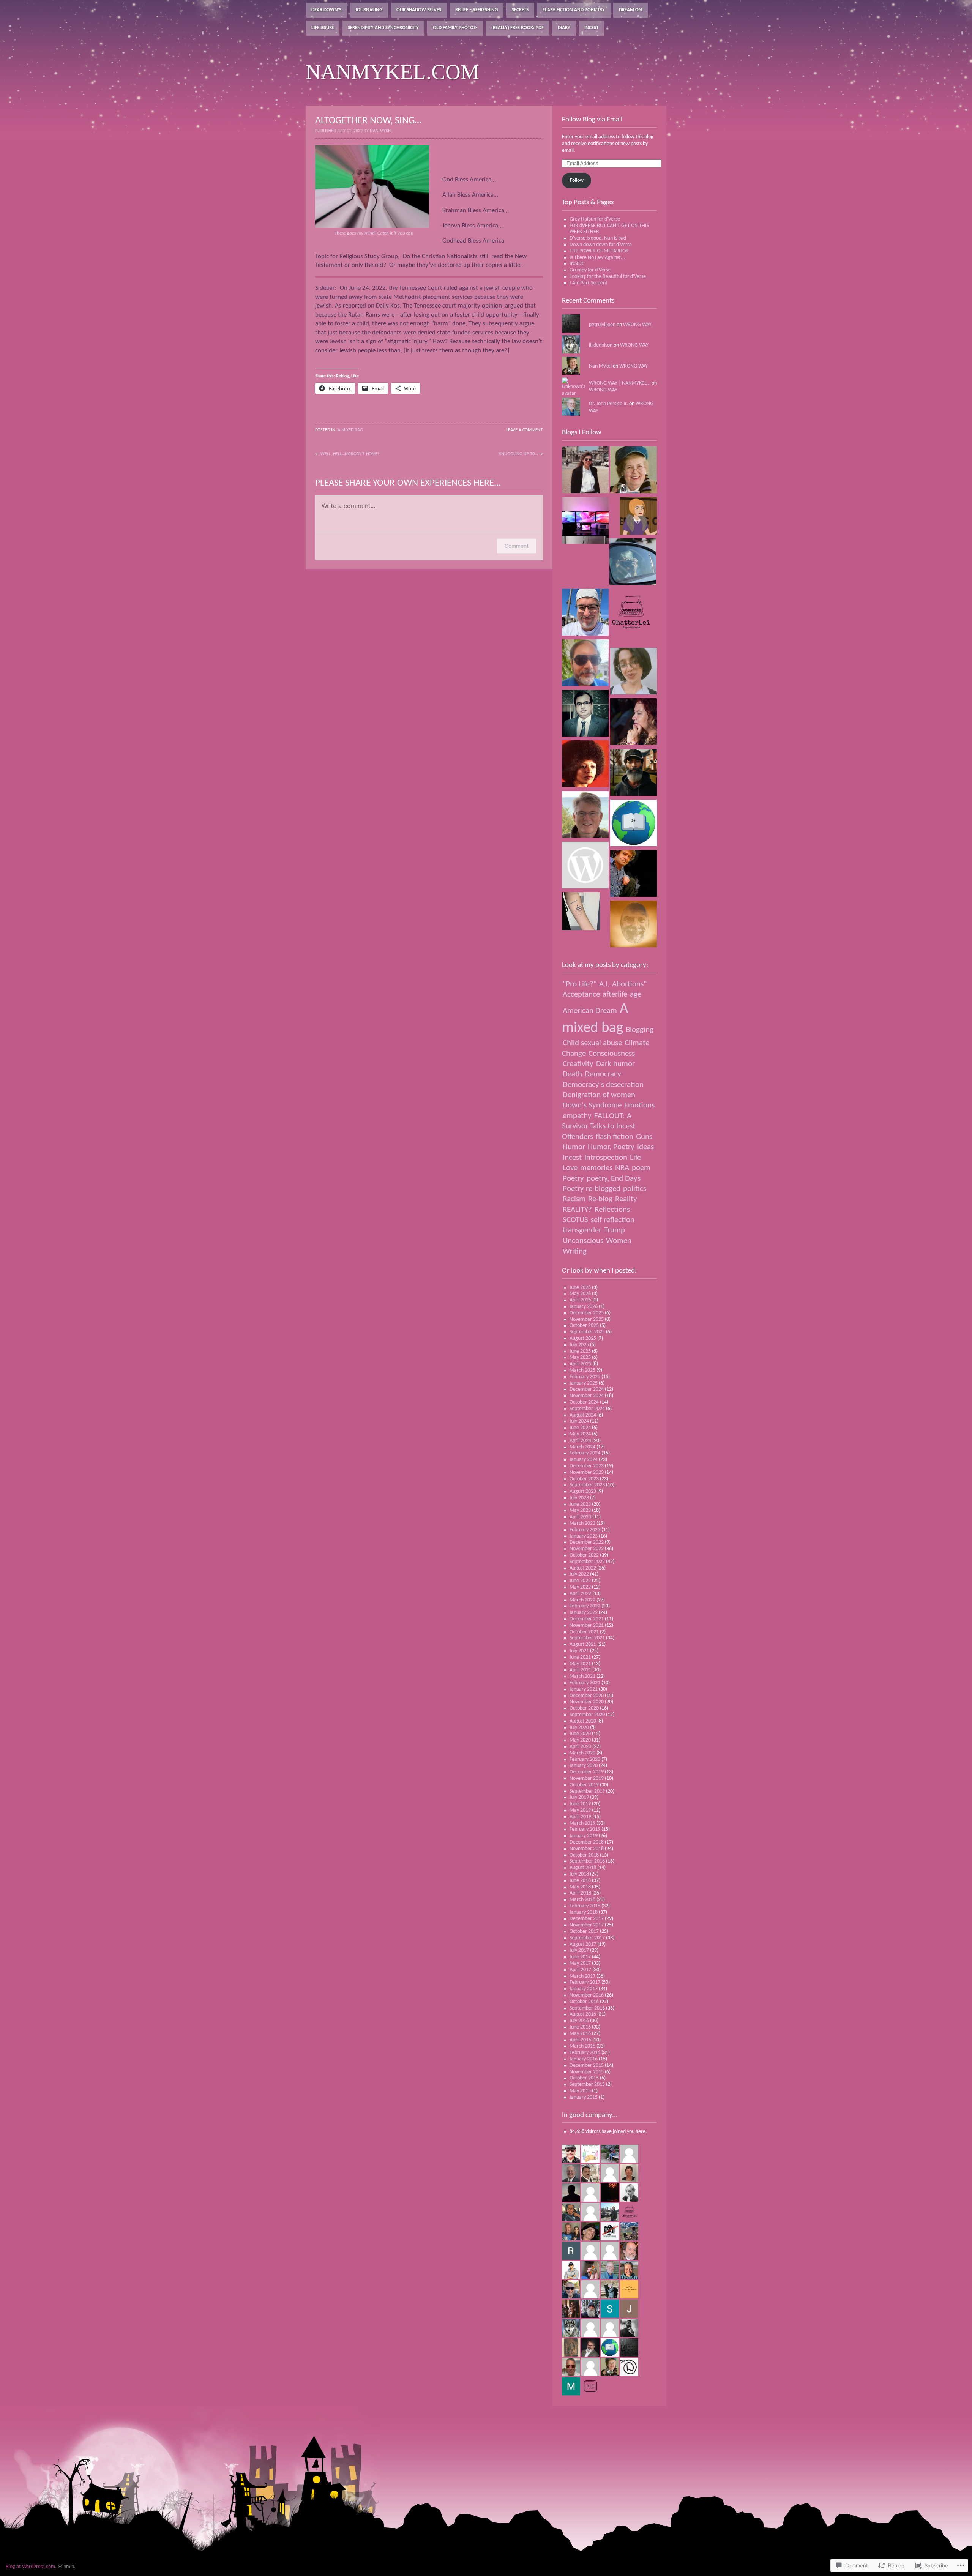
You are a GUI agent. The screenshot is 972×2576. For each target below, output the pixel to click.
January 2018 (584, 1913)
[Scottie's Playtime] (585, 521)
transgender (582, 1230)
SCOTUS (575, 1220)
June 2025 (580, 1351)
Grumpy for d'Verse (590, 270)
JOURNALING (369, 10)
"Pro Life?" (580, 984)
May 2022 (580, 1587)
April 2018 (580, 1893)
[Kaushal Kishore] (585, 664)
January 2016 (584, 2059)
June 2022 (580, 1581)
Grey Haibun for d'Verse (595, 219)
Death (572, 1074)
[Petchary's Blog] (634, 723)
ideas (645, 1147)
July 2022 (579, 1574)
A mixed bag (350, 430)
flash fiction (615, 1137)
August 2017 (583, 1944)
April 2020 (580, 1747)
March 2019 (582, 1823)
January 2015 (584, 2097)
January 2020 (584, 1766)
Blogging (640, 1030)
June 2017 (580, 1957)
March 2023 (582, 1523)
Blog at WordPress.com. (31, 2567)
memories (596, 1168)
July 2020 (579, 1728)
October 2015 (584, 2078)
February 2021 (585, 1683)
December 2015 (587, 2066)
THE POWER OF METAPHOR (599, 251)
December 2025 (587, 1313)
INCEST (591, 28)
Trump (615, 1230)
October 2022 (584, 1555)
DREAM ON (630, 10)
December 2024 (587, 1389)
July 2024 (579, 1421)
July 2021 (579, 1651)
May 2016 (580, 2034)
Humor (574, 1147)
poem (641, 1168)
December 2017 (587, 1919)
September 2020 (587, 1715)
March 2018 (582, 1900)
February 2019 (585, 1829)
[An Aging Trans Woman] (638, 517)
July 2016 (579, 2021)
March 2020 (582, 1753)
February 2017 (585, 1982)
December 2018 (587, 1842)
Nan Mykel (600, 366)
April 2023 (580, 1517)
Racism (574, 1199)
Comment (517, 546)
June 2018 (580, 1881)
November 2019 (587, 1779)
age (636, 995)
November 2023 (587, 1473)
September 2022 (587, 1562)
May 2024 (580, 1434)
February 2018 (585, 1906)
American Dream (590, 1011)
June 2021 (580, 1657)
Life (635, 1158)
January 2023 (584, 1536)
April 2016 (580, 2040)
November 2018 (587, 1849)
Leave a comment (525, 430)
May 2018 (580, 1887)
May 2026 (580, 1294)
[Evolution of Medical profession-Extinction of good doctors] (585, 714)
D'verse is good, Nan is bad (598, 238)
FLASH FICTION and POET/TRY (574, 10)
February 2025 (585, 1377)
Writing (575, 1252)
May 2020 (580, 1740)
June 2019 (580, 1804)
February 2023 (585, 1530)
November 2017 (587, 1925)
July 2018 (579, 1874)
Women (619, 1241)
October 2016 (584, 2002)
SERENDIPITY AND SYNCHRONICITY (383, 28)
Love (570, 1168)
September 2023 (587, 1485)
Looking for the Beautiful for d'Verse (608, 277)
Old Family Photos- (455, 28)
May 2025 (580, 1357)
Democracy (603, 1074)
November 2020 (587, 1702)
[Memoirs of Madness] (634, 774)
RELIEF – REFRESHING (477, 10)
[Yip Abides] (634, 925)
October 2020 (584, 1708)
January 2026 (584, 1307)
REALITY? (577, 1210)
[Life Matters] (585, 816)
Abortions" (629, 984)
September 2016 (587, 2008)
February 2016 (585, 2053)
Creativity (578, 1064)
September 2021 (587, 1638)
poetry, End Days (614, 1179)
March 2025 (582, 1370)
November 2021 (587, 1626)
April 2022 (580, 1594)
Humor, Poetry (611, 1147)
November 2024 (587, 1396)
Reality (626, 1199)
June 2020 (580, 1734)
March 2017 (582, 1976)
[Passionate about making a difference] (581, 912)
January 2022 (584, 1613)
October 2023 (584, 1479)
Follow (577, 181)
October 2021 (584, 1632)
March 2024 (582, 1447)
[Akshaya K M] (634, 672)
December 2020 (587, 1696)
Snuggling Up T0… (518, 454)
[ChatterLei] (634, 613)
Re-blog (600, 1199)
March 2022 (582, 1600)
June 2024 (580, 1428)
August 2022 (583, 1568)
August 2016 (583, 2014)
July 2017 (579, 1951)
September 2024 (587, 1409)
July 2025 (579, 1345)
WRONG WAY (637, 325)
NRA (622, 1168)
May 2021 (580, 1664)
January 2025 (584, 1383)
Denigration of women (599, 1095)
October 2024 (584, 1402)
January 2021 (584, 1689)
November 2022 (587, 1549)
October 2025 (584, 1326)
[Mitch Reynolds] (585, 866)
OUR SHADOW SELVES (419, 10)
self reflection (613, 1220)
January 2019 (584, 1836)
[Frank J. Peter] (634, 875)
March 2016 (582, 2046)
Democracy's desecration (603, 1085)
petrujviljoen (602, 325)
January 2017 (584, 1989)
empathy (577, 1116)
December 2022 (587, 1542)
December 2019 (587, 1772)
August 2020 (583, 1721)
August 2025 (583, 1338)
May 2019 (580, 1810)
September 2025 (587, 1332)
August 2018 (583, 1868)
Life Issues (323, 28)
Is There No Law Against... (597, 258)
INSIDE (577, 264)
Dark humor (615, 1064)
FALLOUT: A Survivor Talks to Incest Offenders (599, 1126)
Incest (572, 1158)
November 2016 (587, 1995)
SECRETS (520, 10)
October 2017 (584, 1932)
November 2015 (587, 2072)
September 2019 (587, 1791)
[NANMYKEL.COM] (634, 471)
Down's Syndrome (592, 1105)
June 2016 (580, 2027)
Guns (644, 1137)
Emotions (639, 1105)
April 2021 (580, 1670)
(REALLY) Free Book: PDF (518, 28)
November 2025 (587, 1320)
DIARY (564, 28)
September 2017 (587, 1938)
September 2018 (587, 1861)
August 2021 (583, 1645)
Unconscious (583, 1241)
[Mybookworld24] (634, 824)
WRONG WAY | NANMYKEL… (620, 383)
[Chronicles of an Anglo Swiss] (633, 563)
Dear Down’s (326, 10)
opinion (493, 306)
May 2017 (580, 1963)
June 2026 (580, 1288)
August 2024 (583, 1415)
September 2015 (587, 2085)
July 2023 (579, 1498)
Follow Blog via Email (592, 120)
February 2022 (585, 1606)
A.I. (604, 984)
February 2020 (585, 1760)
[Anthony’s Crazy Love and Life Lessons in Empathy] (585, 613)
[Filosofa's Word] (585, 471)
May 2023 (580, 1510)
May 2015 (580, 2091)
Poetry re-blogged (592, 1189)
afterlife (615, 995)
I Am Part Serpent (589, 283)
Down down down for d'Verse (601, 245)
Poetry (573, 1179)
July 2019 (579, 1798)
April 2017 (580, 1970)
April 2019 (580, 1817)
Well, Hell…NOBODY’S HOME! (350, 454)
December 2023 (587, 1466)
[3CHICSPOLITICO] (585, 765)
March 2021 (582, 1676)
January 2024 (584, 1460)
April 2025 (580, 1364)
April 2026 (580, 1300)
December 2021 (587, 1619)
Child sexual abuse (592, 1043)
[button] (372, 186)
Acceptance (581, 995)
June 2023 (580, 1504)
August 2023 (583, 1491)
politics (635, 1189)
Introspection (606, 1158)
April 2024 (580, 1441)
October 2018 (584, 1855)
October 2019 (584, 1785)
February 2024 (585, 1453)
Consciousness (612, 1054)
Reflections (612, 1210)
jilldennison (601, 345)
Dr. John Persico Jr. (608, 404)
